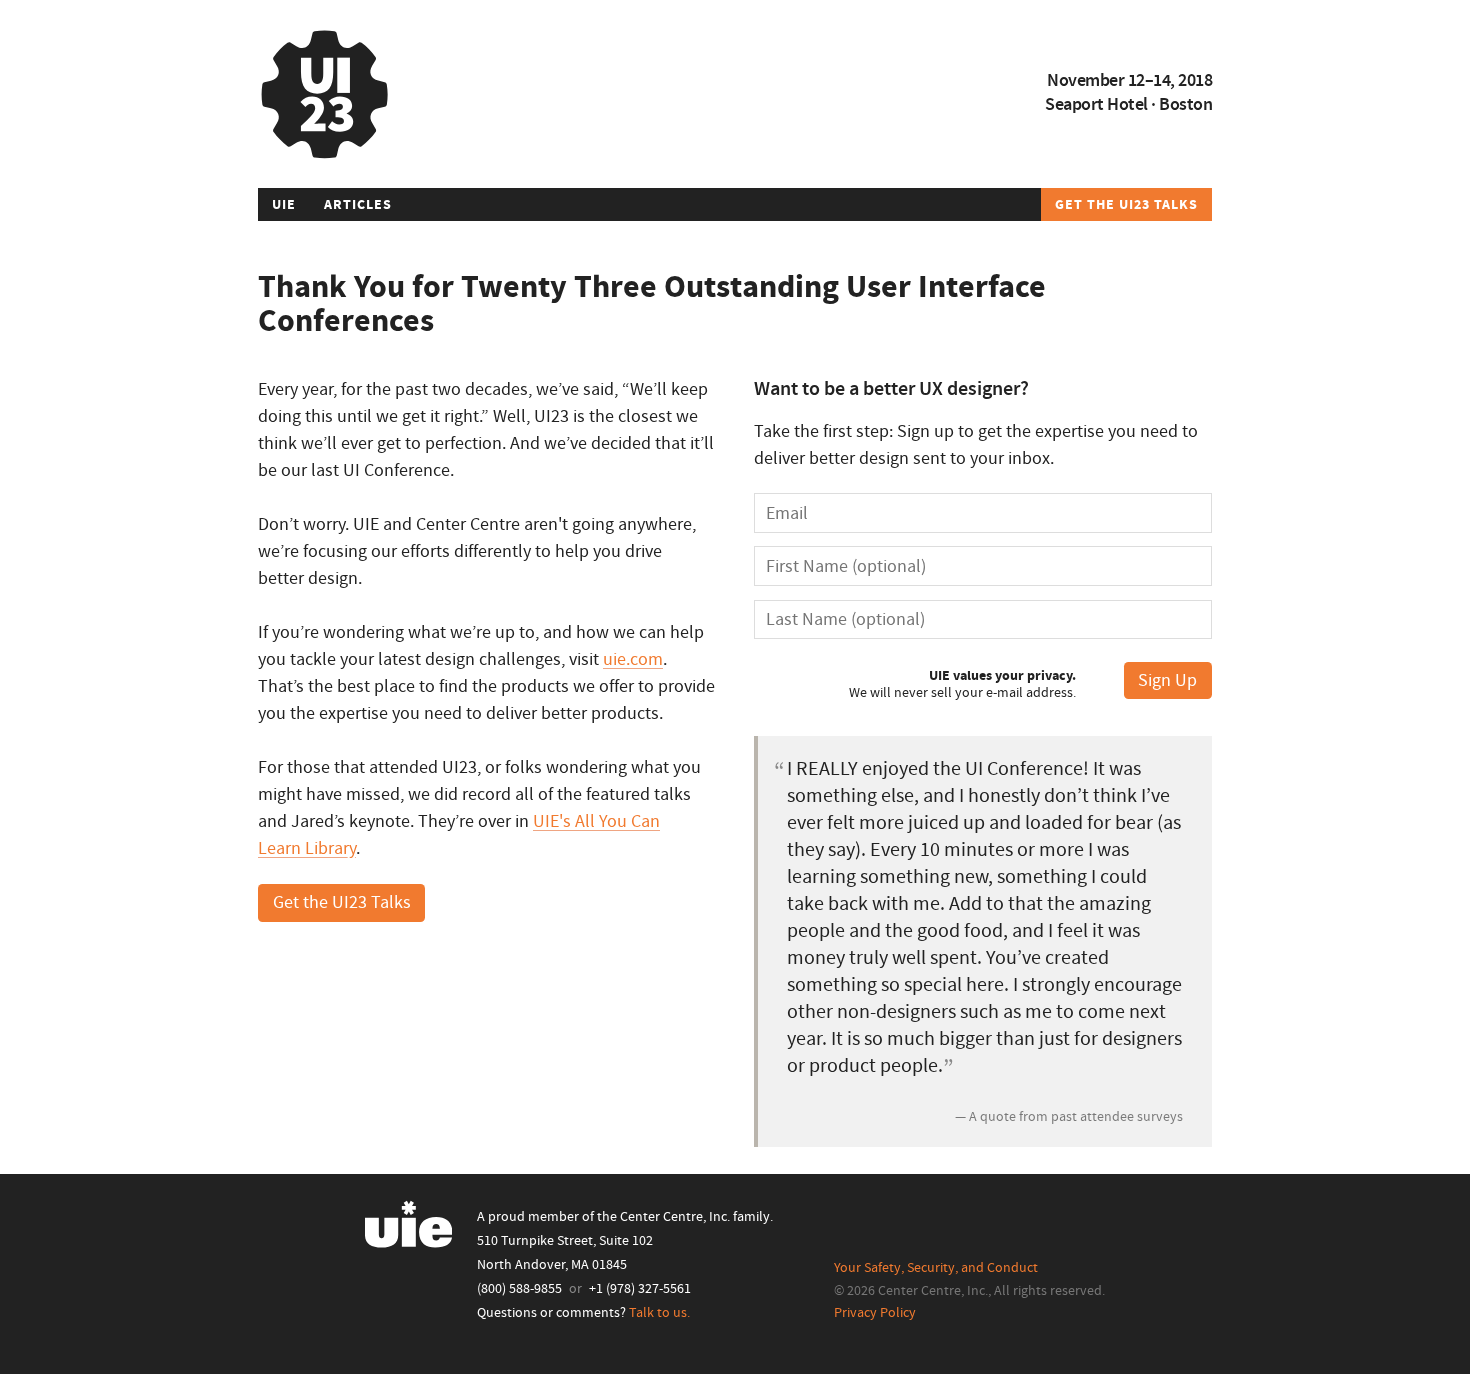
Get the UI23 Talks (1126, 205)
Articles (358, 205)
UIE (284, 205)
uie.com (633, 659)
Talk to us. (659, 1313)
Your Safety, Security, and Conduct (936, 1268)
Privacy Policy (875, 1313)
